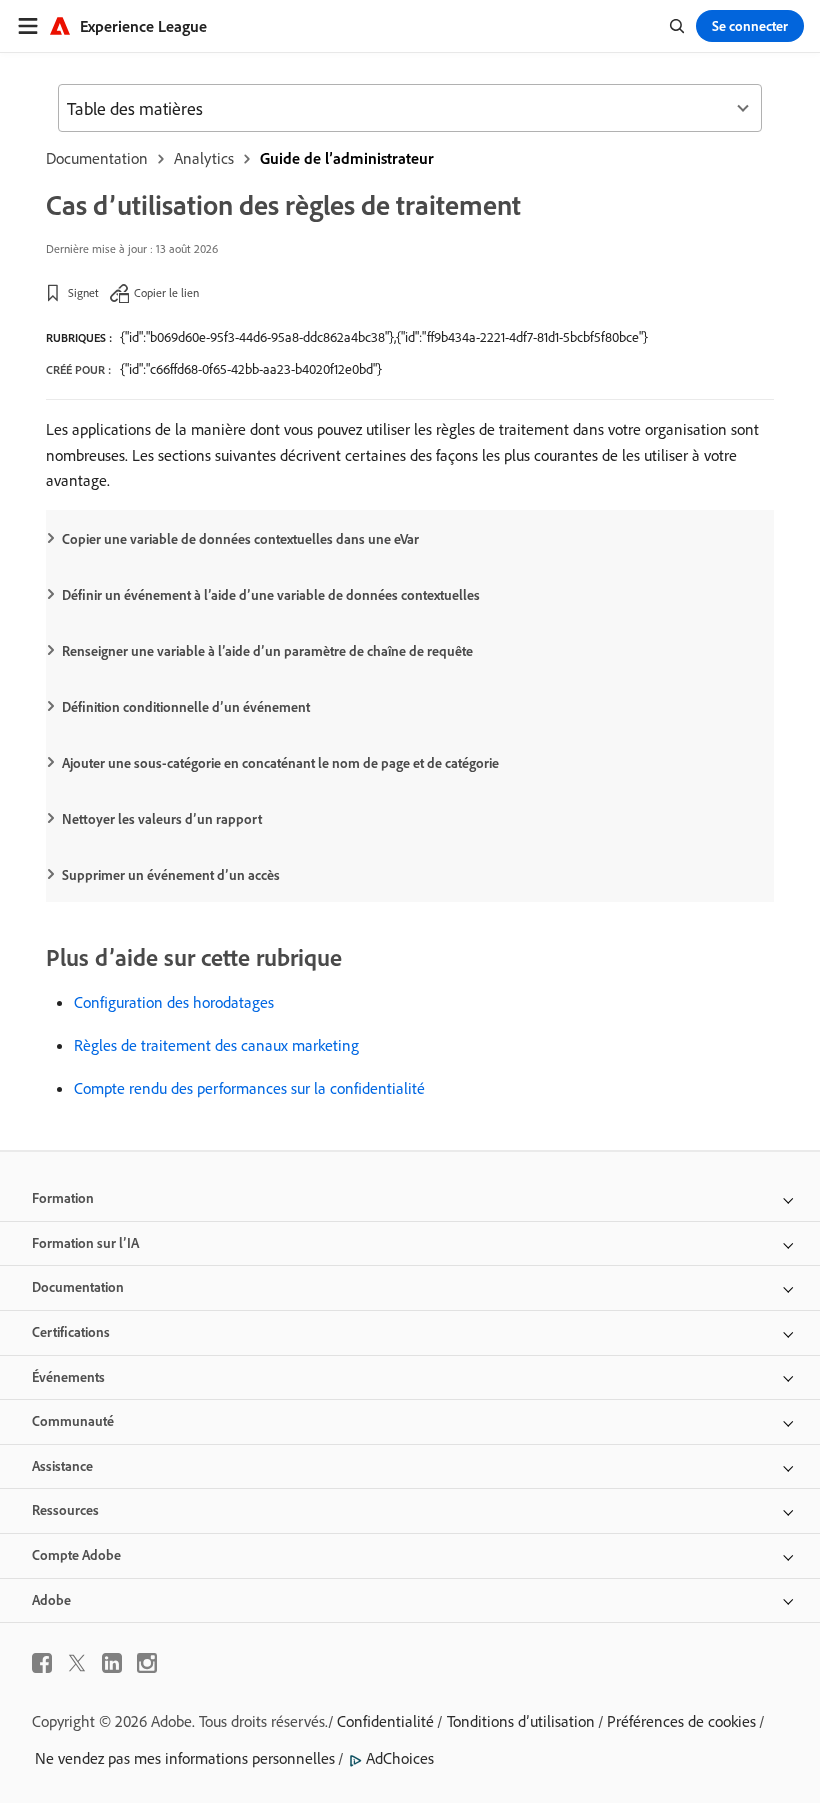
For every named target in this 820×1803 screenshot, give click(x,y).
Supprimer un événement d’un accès (171, 875)
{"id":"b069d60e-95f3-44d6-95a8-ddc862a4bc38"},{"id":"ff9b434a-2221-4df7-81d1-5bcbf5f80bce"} (384, 337)
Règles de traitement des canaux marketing (216, 1045)
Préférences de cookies (681, 1721)
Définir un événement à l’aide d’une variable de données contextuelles (271, 595)
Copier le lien (166, 292)
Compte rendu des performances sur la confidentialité (249, 1088)
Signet (83, 292)
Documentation (97, 158)
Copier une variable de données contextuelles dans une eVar (240, 539)
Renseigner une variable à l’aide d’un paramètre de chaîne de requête (267, 651)
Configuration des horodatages (174, 1002)
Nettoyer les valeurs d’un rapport (162, 819)
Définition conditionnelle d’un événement (186, 707)
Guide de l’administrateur (347, 158)
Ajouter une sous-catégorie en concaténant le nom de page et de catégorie (280, 763)
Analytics (204, 158)
